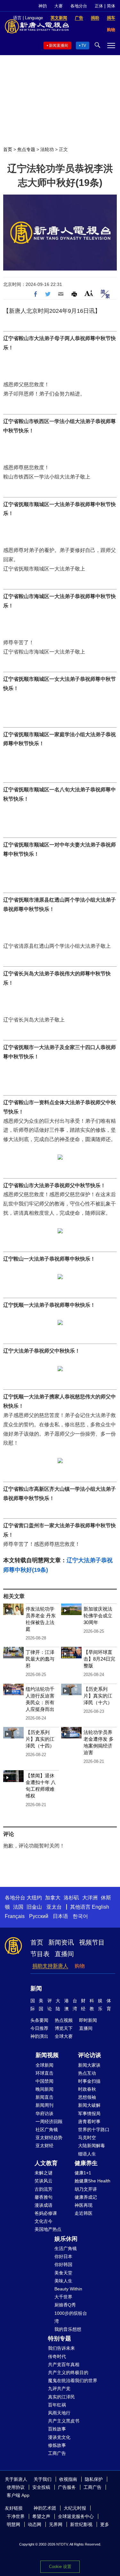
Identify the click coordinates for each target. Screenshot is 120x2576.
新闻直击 (44, 2097)
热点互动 (87, 2073)
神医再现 (84, 2205)
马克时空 (87, 2138)
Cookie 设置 (60, 2567)
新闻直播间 (59, 46)
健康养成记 (86, 2197)
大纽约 (34, 1898)
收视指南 (68, 2479)
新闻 (36, 1988)
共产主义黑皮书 (64, 2421)
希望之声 (41, 2516)
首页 (8, 149)
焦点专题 (26, 149)
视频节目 (92, 1942)
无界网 (56, 2524)
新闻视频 (47, 2055)
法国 (18, 1907)
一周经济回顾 (49, 2122)
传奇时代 (57, 2356)
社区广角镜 (47, 2130)
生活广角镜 (66, 2248)
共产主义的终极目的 (68, 2372)
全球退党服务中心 (76, 2516)
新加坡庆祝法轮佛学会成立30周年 (98, 1616)
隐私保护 (94, 2479)
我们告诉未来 (61, 2348)
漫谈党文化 (59, 2437)
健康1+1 (83, 2173)
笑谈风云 (44, 2181)
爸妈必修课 (46, 2213)
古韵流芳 (44, 2189)
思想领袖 (87, 2097)
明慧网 (13, 2524)
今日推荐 (39, 2028)
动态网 (35, 2524)
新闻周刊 (44, 2105)
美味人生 (63, 2281)
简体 (111, 6)
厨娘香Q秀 (65, 2305)
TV (84, 46)
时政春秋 (87, 2089)
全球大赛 (64, 2036)
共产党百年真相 (64, 2364)
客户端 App (18, 2495)
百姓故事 (57, 2429)
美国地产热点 (48, 2229)
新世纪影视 (81, 2524)
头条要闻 (39, 2020)
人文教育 (46, 2163)
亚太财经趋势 (49, 2138)
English (100, 1907)
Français (15, 1916)
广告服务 (67, 2487)
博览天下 (64, 2028)
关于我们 (43, 2479)
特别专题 (60, 2338)
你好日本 (63, 2256)
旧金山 (34, 1907)
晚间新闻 (44, 2089)
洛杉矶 (71, 1898)
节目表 (40, 1954)
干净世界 (16, 2516)
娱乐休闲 (66, 2239)
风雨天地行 (59, 2413)
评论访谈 (90, 2055)
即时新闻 (88, 2020)
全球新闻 (44, 2065)
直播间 (64, 1954)
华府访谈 (44, 2113)
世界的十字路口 (94, 2130)
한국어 (80, 1916)
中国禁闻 (44, 2081)
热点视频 (64, 2020)
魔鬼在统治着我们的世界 (73, 2380)
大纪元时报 (75, 2508)
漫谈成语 (44, 2205)
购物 (80, 1966)
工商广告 (57, 2453)
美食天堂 (63, 2273)
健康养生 (86, 2163)
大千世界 (63, 2297)
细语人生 (87, 2154)
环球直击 (44, 2073)
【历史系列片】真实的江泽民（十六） (98, 1696)
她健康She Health (92, 2181)
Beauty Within (68, 2289)
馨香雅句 (44, 2197)
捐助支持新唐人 (50, 1966)
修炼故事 (57, 2445)
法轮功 (47, 149)
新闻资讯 (61, 1942)
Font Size (89, 293)
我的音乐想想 (68, 2329)
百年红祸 (57, 2405)
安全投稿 (41, 2487)
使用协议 (16, 2487)
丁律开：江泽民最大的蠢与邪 (40, 1659)
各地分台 (79, 6)
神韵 (43, 6)
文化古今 (44, 2221)
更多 (105, 2524)
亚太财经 (44, 2146)
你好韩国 (63, 2264)
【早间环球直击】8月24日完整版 (99, 1659)
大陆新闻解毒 (92, 2146)
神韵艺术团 (45, 2508)
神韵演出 (39, 2036)
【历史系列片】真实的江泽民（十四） (40, 1739)
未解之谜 (44, 2173)
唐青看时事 (89, 2122)
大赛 (59, 6)
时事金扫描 (89, 2081)
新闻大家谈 (89, 2065)
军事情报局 (89, 2113)
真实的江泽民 (61, 2397)
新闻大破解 (89, 2105)
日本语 (60, 1916)
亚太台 (54, 1907)
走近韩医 (84, 2213)
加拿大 (53, 1898)
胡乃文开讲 (86, 2189)
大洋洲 (90, 1898)
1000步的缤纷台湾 (71, 2317)
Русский (39, 1916)
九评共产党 (59, 2388)
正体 (99, 6)
